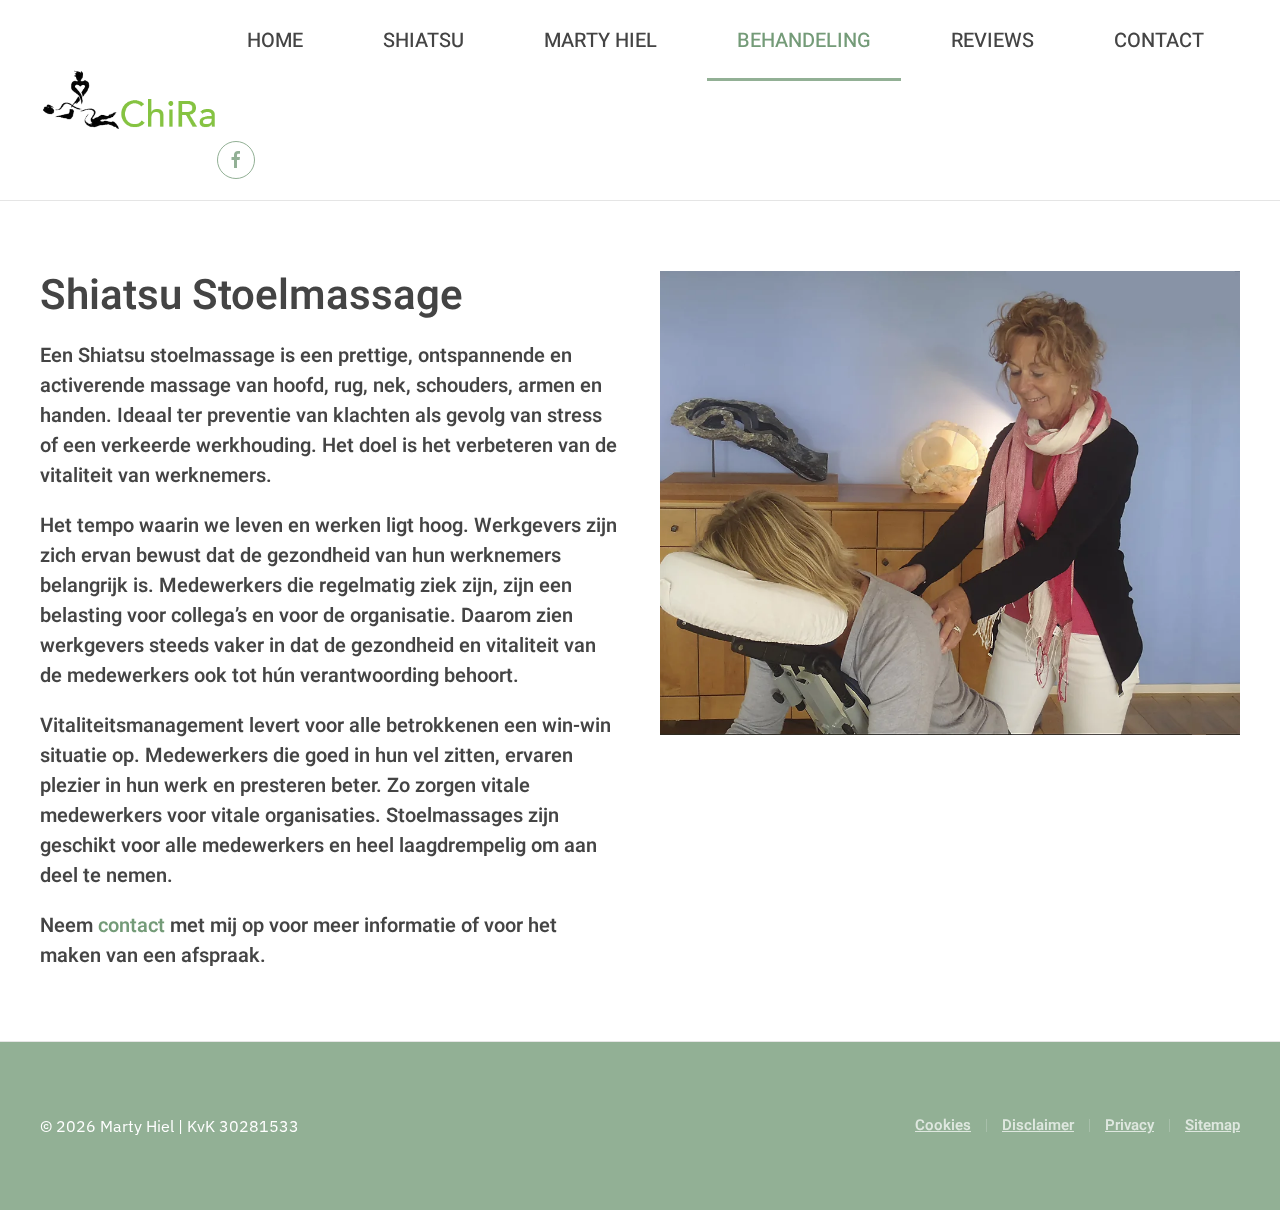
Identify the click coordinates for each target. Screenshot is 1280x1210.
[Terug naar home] (128, 100)
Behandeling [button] (804, 40)
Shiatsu (423, 40)
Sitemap (1212, 1125)
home (275, 40)
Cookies (943, 1125)
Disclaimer (1038, 1125)
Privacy (1129, 1125)
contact (131, 925)
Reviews (992, 40)
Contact (1159, 40)
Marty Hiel (600, 40)
